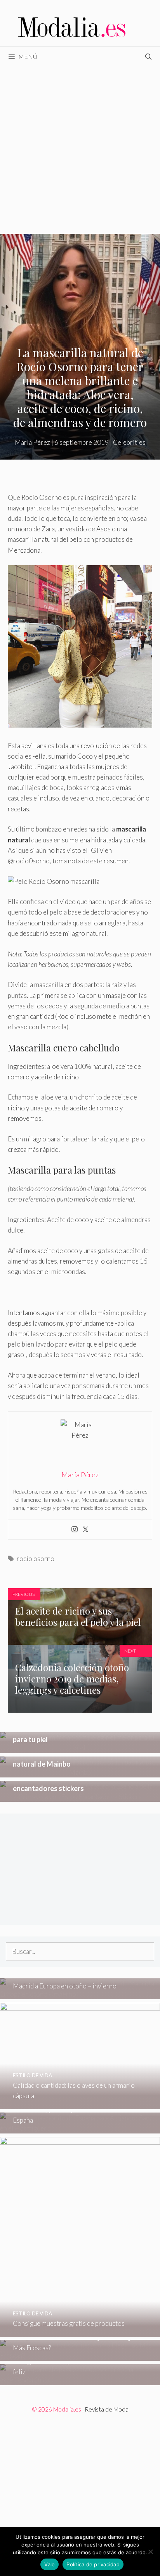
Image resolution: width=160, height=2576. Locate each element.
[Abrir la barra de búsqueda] (148, 57)
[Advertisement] (80, 150)
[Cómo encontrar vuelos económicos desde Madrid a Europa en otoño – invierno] (80, 1994)
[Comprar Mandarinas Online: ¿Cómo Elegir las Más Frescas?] (80, 2356)
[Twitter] (85, 1530)
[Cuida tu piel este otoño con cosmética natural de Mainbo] (80, 1772)
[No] (150, 2552)
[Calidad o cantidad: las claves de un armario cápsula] (80, 2104)
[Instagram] (75, 1530)
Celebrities (129, 442)
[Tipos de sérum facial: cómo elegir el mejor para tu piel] (80, 1748)
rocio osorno (36, 1559)
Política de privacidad (93, 2564)
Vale (50, 2564)
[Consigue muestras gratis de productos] (80, 2331)
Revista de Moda (107, 2409)
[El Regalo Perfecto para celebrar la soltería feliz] (80, 2380)
